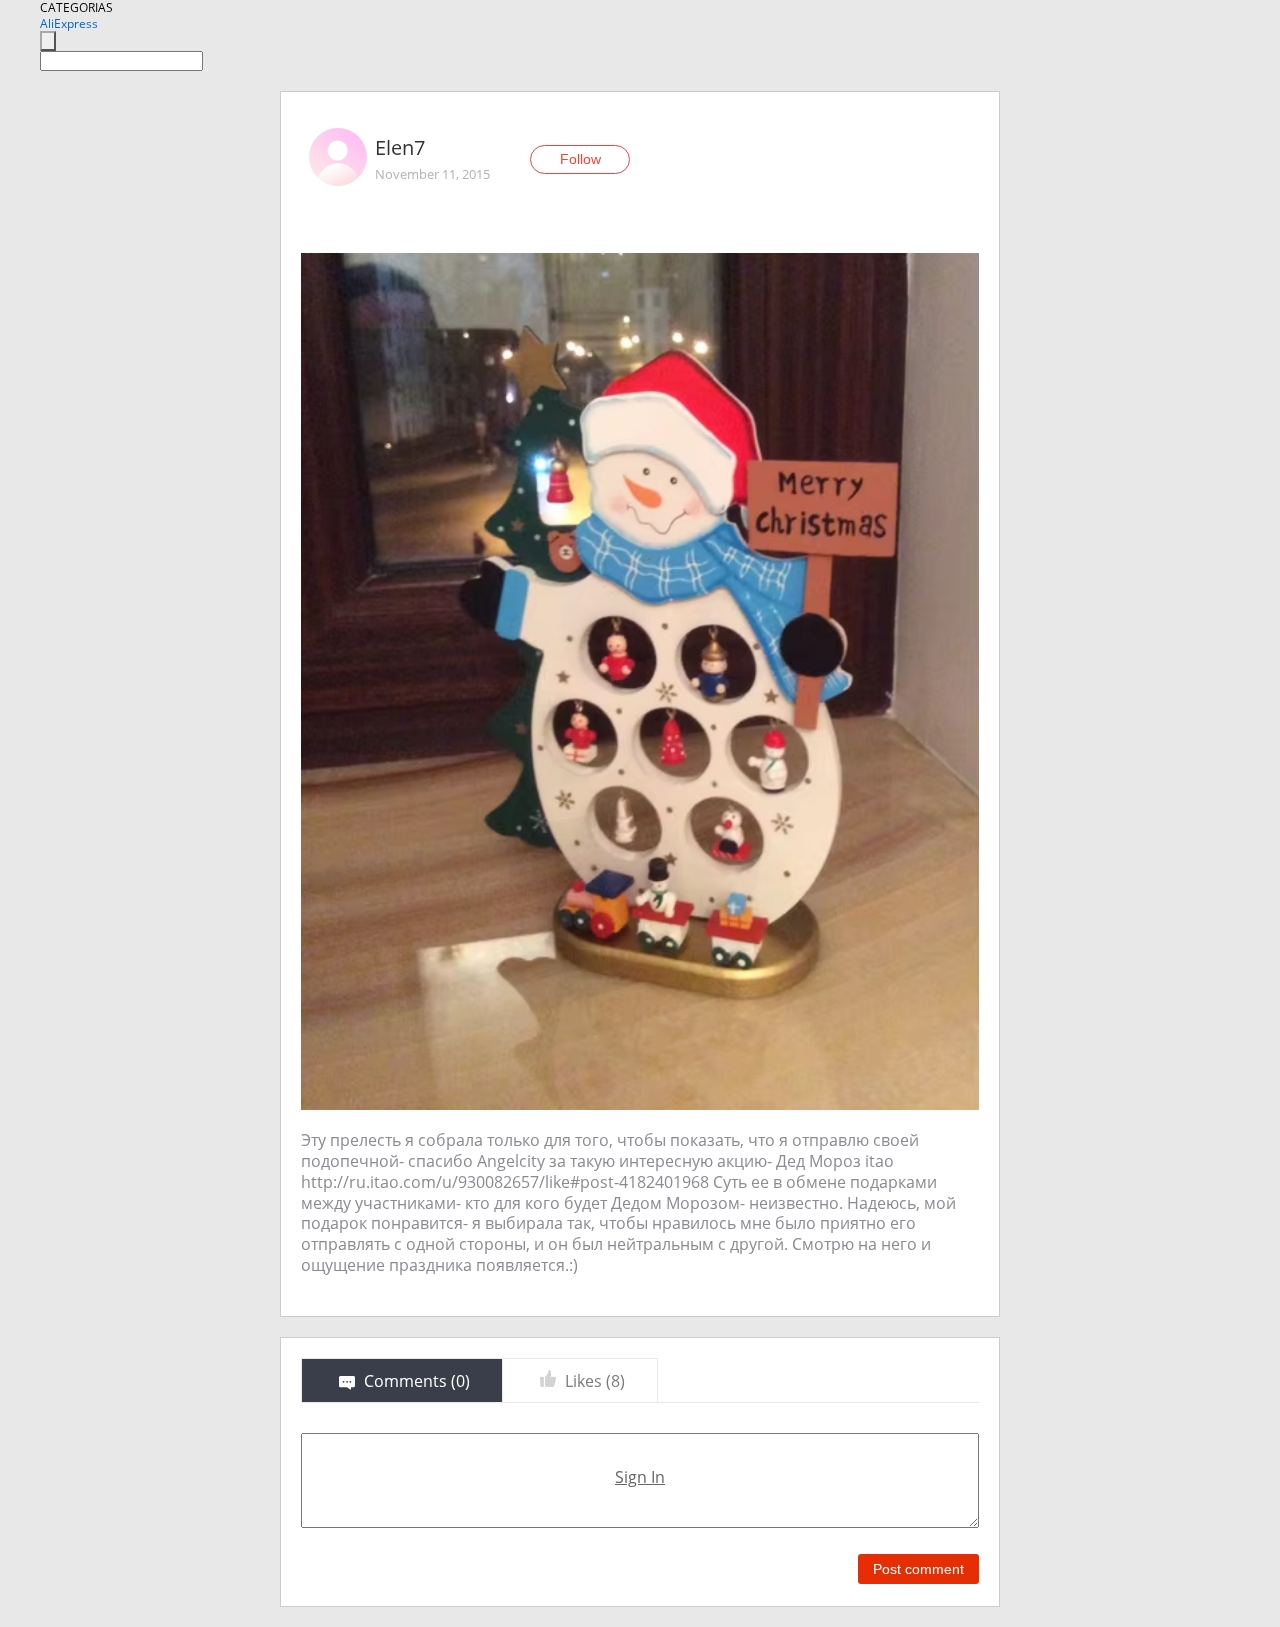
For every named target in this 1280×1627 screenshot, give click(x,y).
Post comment (918, 1569)
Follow (580, 159)
